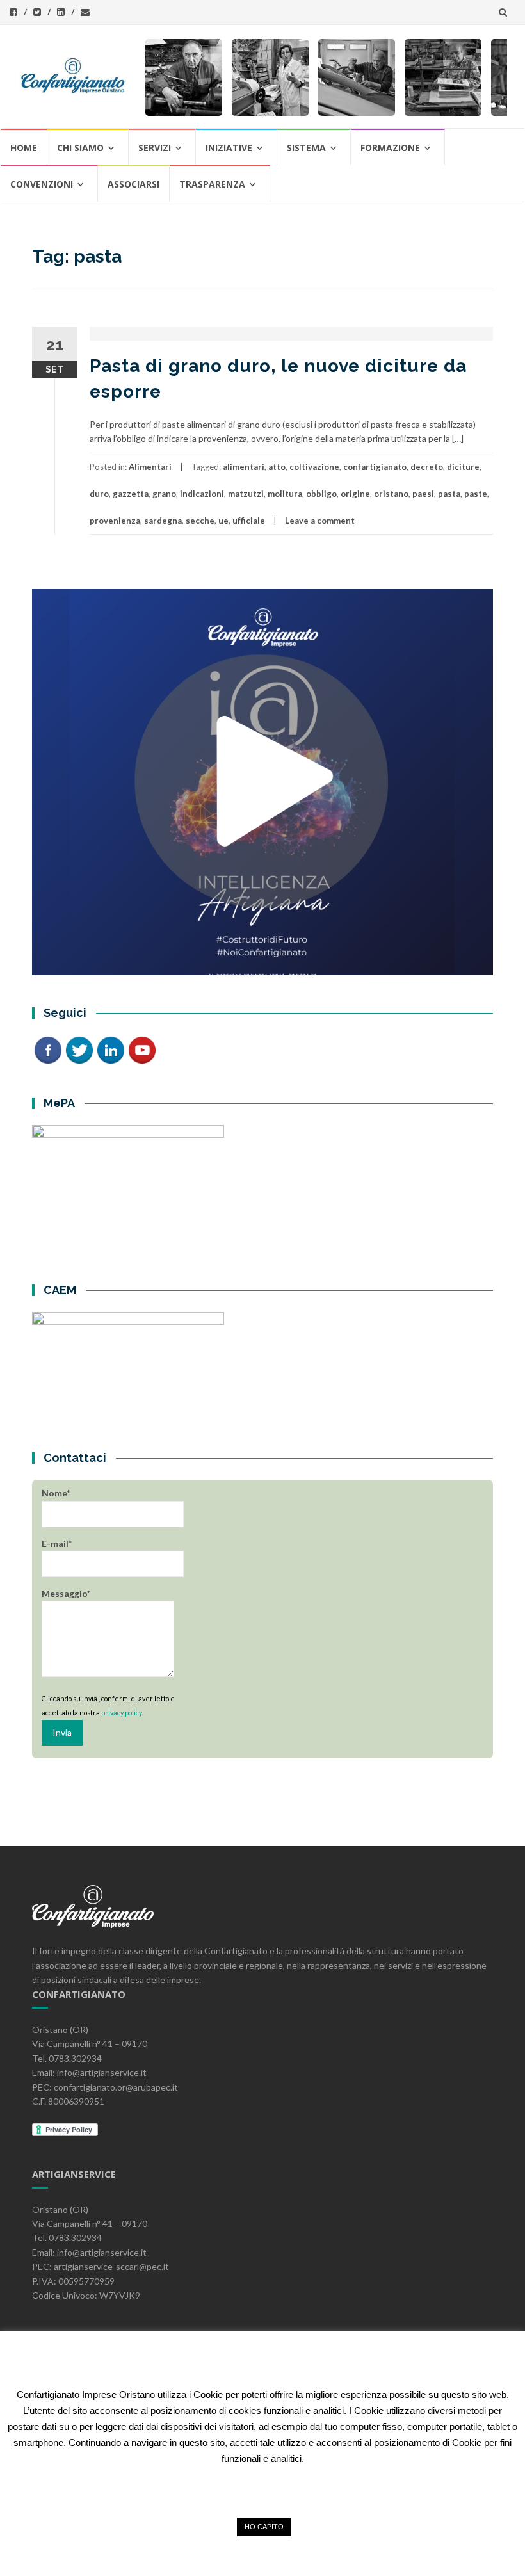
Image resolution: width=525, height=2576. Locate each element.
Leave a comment (320, 521)
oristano (391, 494)
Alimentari (150, 467)
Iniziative (229, 148)
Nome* (56, 1493)
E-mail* (57, 1543)
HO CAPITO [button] (264, 2527)
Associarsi (133, 184)
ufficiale (249, 521)
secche (200, 521)
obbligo (321, 494)
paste (476, 494)
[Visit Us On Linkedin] (110, 1049)
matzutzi (246, 494)
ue (223, 521)
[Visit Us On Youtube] (142, 1049)
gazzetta (131, 494)
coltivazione (314, 467)
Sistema (306, 148)
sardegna (163, 521)
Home (24, 148)
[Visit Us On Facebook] (48, 1049)
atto (277, 467)
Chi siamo (80, 148)
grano (164, 494)
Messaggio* (66, 1593)
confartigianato (375, 467)
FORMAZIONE (390, 148)
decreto (427, 467)
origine (355, 494)
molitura (285, 494)
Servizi (155, 148)
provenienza (115, 521)
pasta (449, 494)
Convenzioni (42, 184)
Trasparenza (212, 184)
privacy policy (121, 1713)
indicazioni (202, 494)
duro (99, 494)
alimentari (244, 467)
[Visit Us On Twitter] (79, 1049)
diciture (463, 467)
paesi (423, 494)
